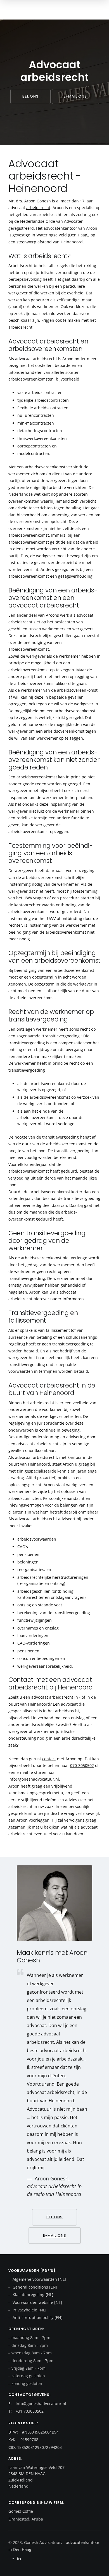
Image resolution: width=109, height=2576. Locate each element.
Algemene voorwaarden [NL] (39, 2279)
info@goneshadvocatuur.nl (34, 1779)
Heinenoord (72, 242)
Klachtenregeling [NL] (32, 2295)
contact (49, 1759)
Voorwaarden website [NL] (37, 2302)
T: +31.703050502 (26, 2411)
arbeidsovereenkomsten (31, 379)
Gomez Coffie (21, 2511)
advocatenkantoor (60, 228)
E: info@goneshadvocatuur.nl (37, 2404)
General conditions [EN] (34, 2287)
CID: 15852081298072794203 (35, 2447)
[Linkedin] (19, 2559)
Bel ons (30, 96)
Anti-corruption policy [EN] (37, 2317)
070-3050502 (82, 1765)
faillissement (58, 1330)
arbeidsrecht (38, 208)
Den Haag (22, 2549)
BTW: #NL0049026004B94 (34, 2432)
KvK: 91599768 (23, 2440)
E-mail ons (75, 96)
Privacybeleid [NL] (29, 2310)
